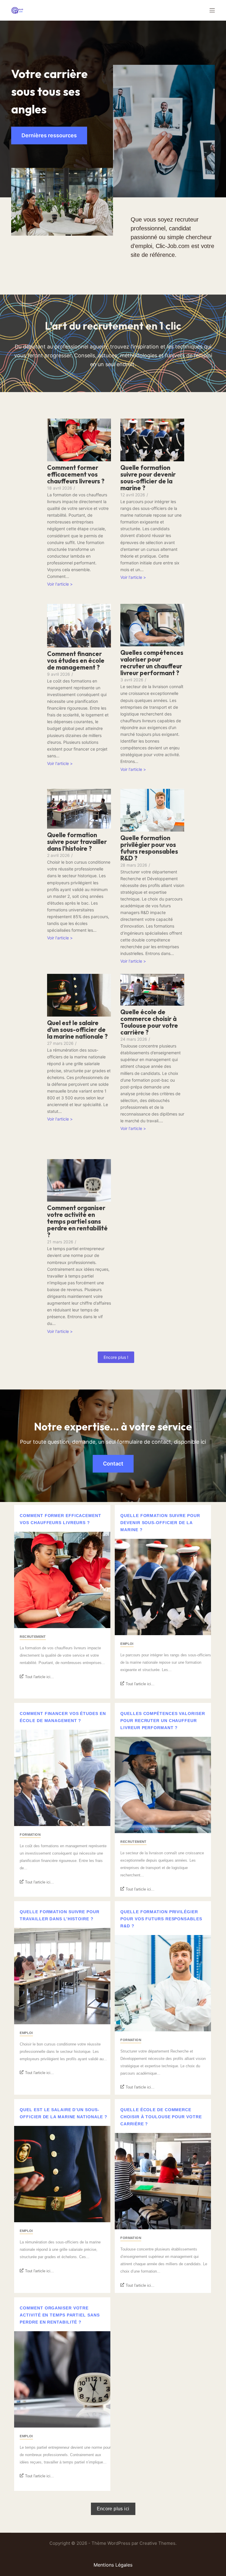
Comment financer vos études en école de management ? (76, 661)
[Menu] (212, 10)
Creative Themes (157, 2543)
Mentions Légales (113, 2565)
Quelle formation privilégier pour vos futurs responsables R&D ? (149, 848)
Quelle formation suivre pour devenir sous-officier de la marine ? (148, 478)
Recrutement (33, 1637)
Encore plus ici (113, 2509)
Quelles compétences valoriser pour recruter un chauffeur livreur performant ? (152, 663)
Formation (30, 1835)
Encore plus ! (116, 1357)
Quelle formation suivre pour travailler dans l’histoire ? (77, 842)
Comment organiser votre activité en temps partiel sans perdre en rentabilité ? (77, 1221)
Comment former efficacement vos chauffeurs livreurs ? (76, 474)
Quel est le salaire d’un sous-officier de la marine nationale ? (77, 1030)
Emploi (127, 1644)
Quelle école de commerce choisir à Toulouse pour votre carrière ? (149, 1022)
